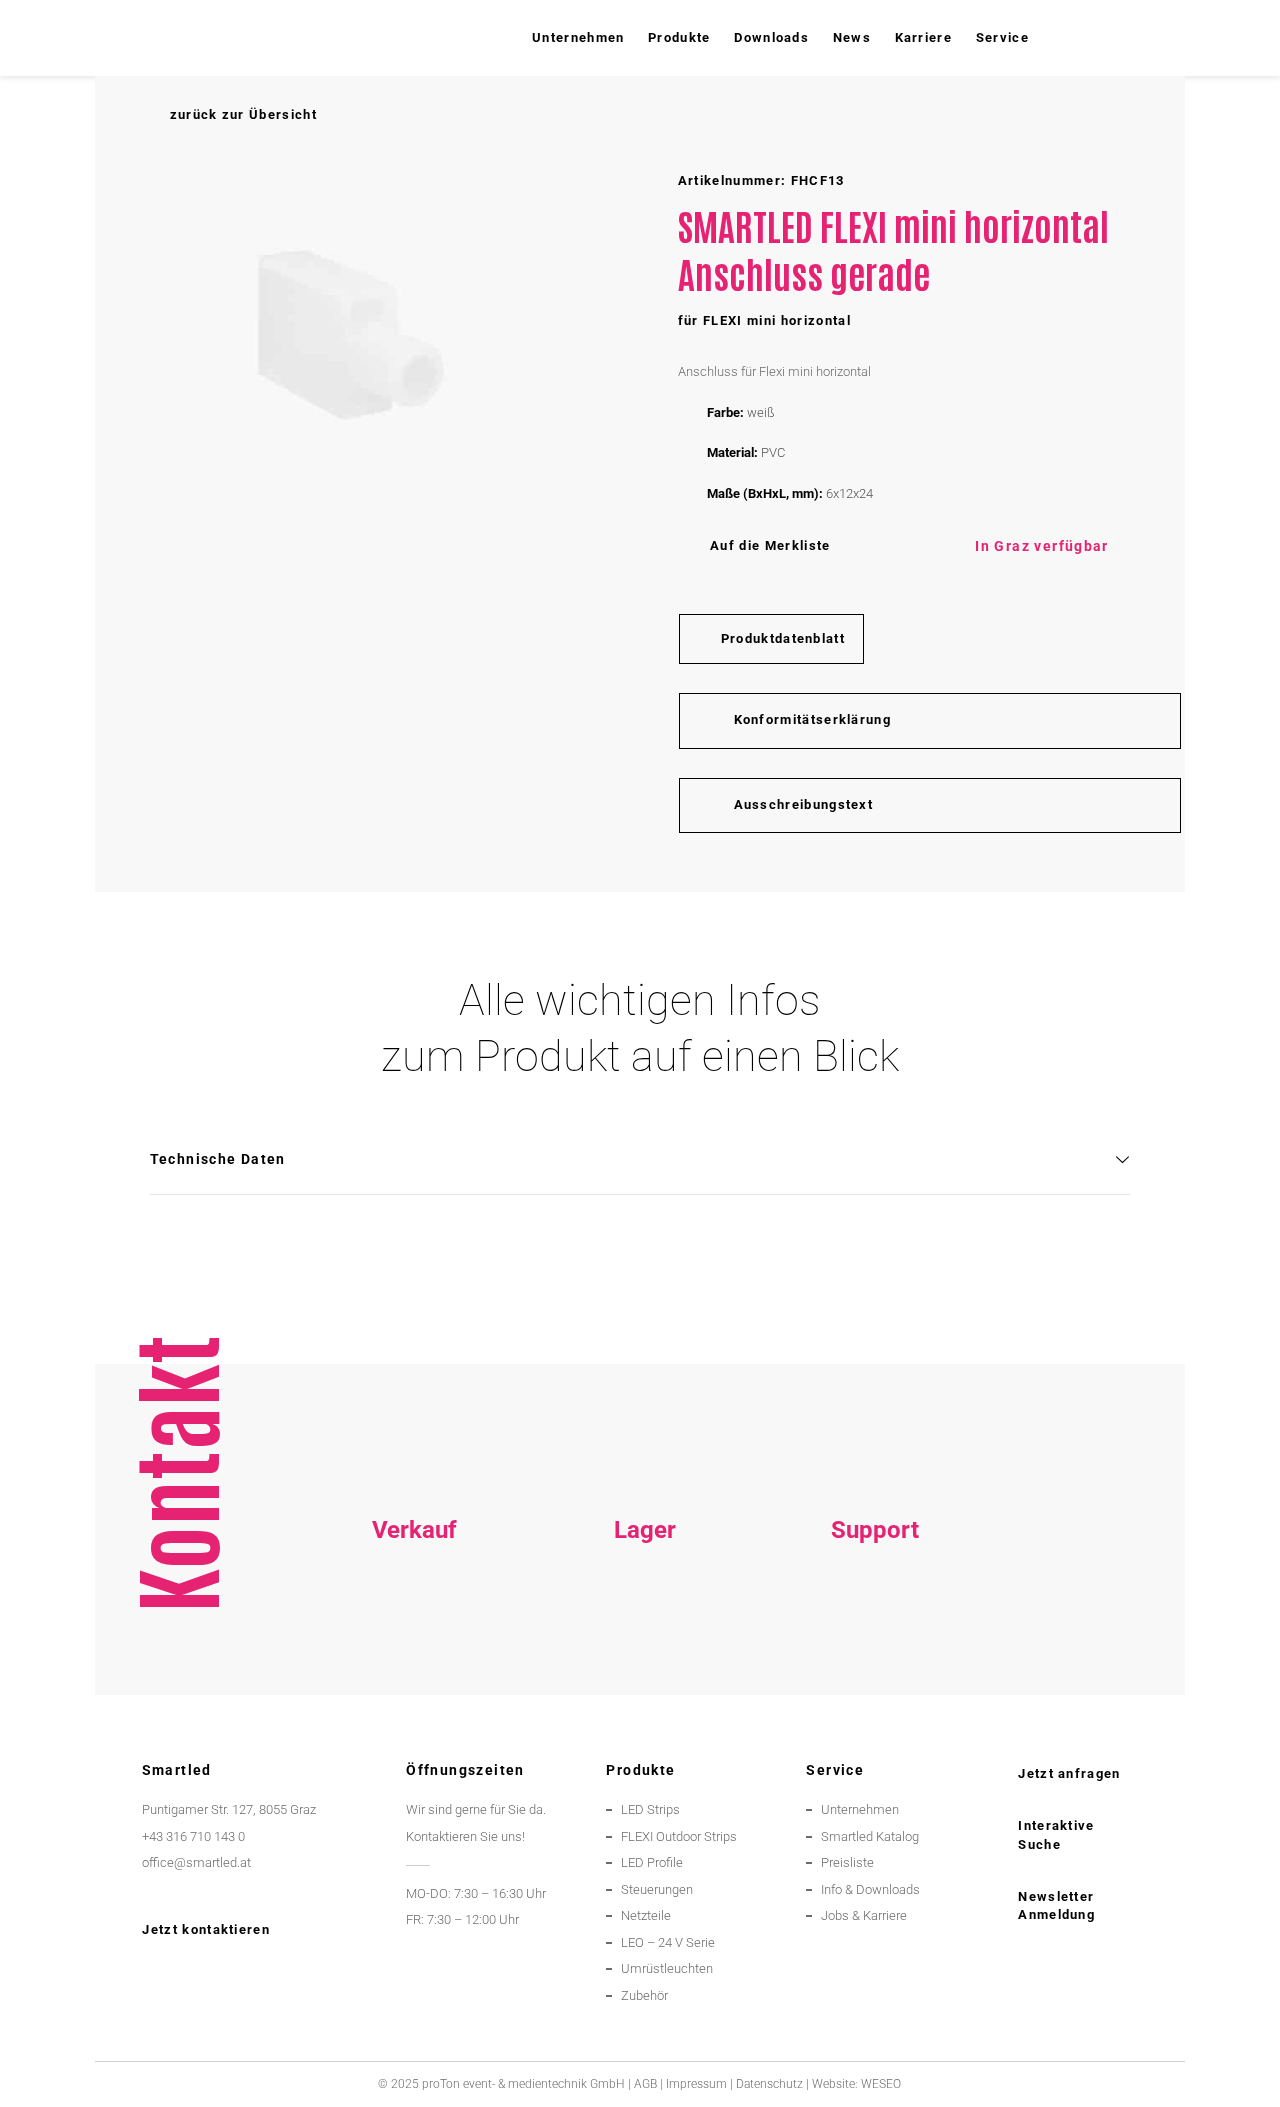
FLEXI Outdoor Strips (679, 1836)
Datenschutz (769, 2084)
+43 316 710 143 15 (415, 1625)
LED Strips (650, 1809)
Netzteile (646, 1915)
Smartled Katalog (870, 1836)
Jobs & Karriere (864, 1915)
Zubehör (644, 1995)
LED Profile (652, 1862)
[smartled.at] (162, 38)
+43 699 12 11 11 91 (414, 1651)
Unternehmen (860, 1809)
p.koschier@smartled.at (644, 1651)
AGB (645, 2084)
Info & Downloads (870, 1889)
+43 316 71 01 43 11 (644, 1625)
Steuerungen (657, 1889)
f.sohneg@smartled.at (415, 1678)
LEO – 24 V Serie (668, 1942)
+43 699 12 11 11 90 (875, 1651)
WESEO (881, 2084)
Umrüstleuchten (667, 1968)
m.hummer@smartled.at (875, 1678)
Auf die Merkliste (770, 545)
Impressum (696, 2084)
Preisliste (847, 1862)
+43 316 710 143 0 (875, 1625)
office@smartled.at (196, 1862)
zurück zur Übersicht (243, 114)
